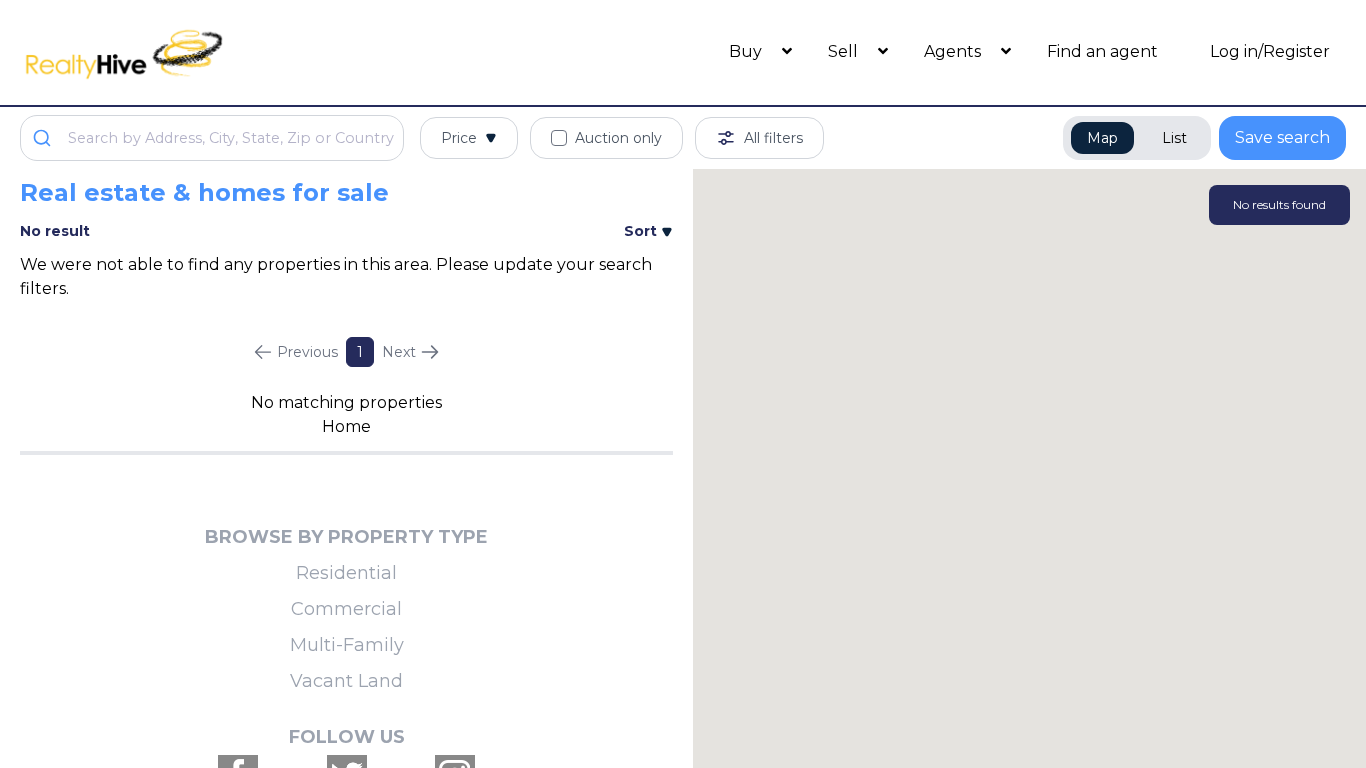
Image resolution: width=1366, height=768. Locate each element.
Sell (845, 51)
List (1174, 138)
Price (459, 138)
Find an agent (1102, 51)
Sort (642, 231)
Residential (346, 573)
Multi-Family (347, 645)
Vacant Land (346, 681)
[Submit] (44, 138)
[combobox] (212, 138)
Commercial (346, 609)
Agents (954, 51)
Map (1102, 138)
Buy (747, 51)
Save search (1282, 137)
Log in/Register (1270, 51)
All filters (773, 138)
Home (346, 426)
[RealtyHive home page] (186, 52)
